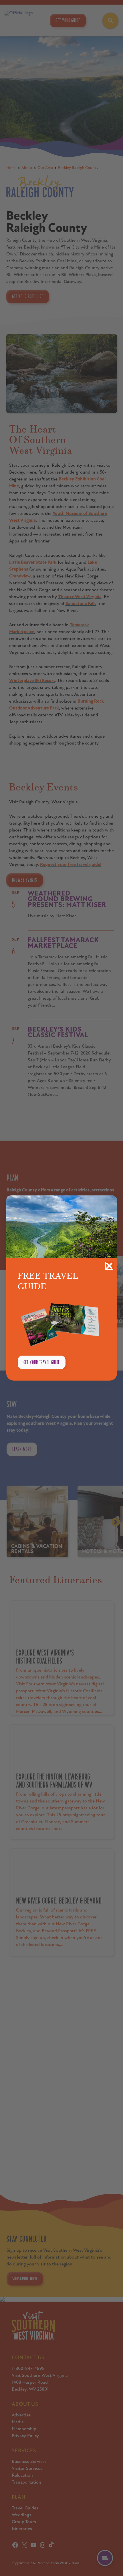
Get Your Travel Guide (42, 1362)
